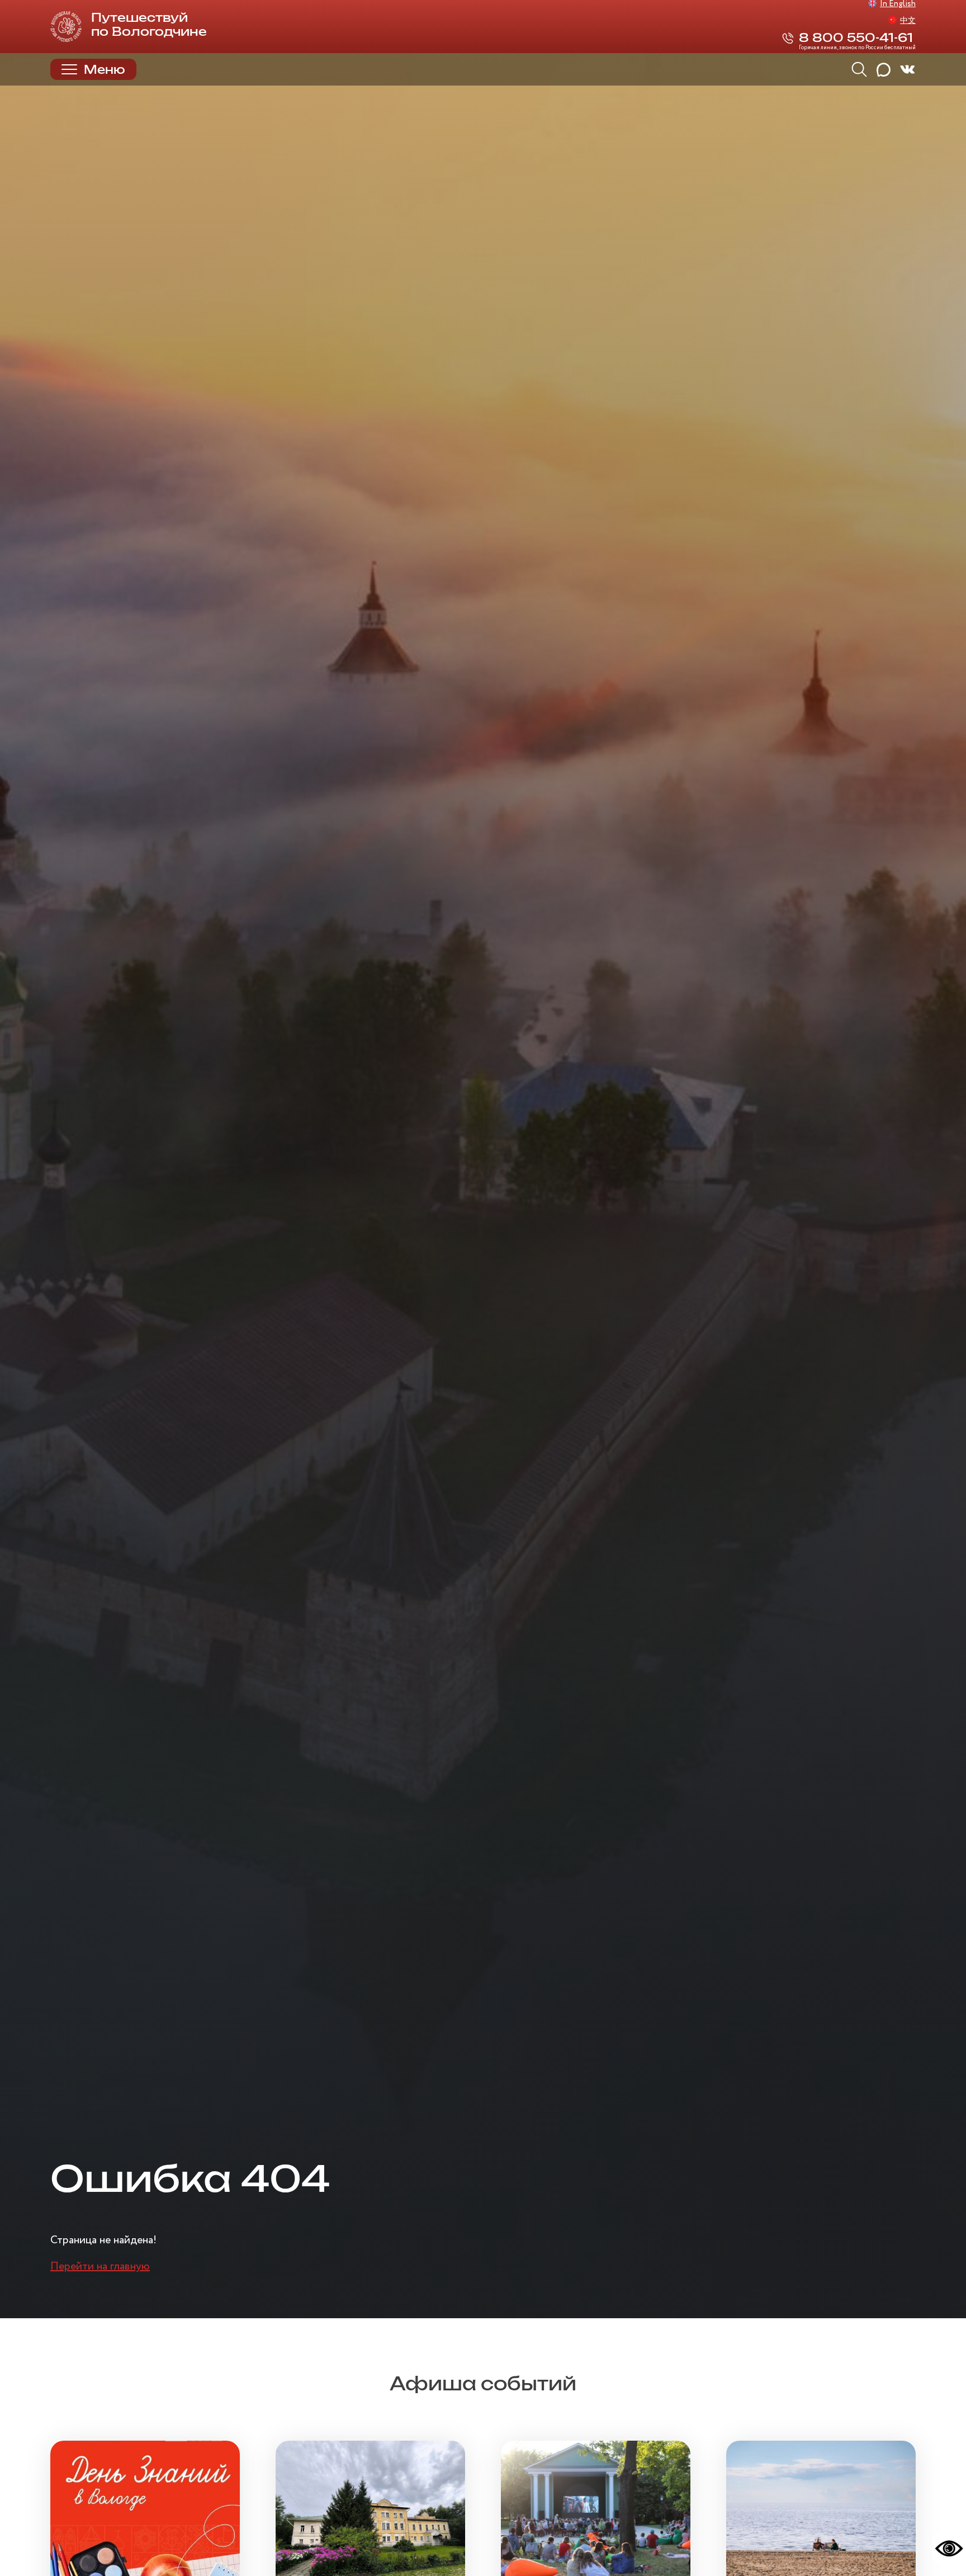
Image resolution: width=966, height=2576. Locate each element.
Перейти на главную (100, 2267)
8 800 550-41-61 (856, 38)
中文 (908, 21)
